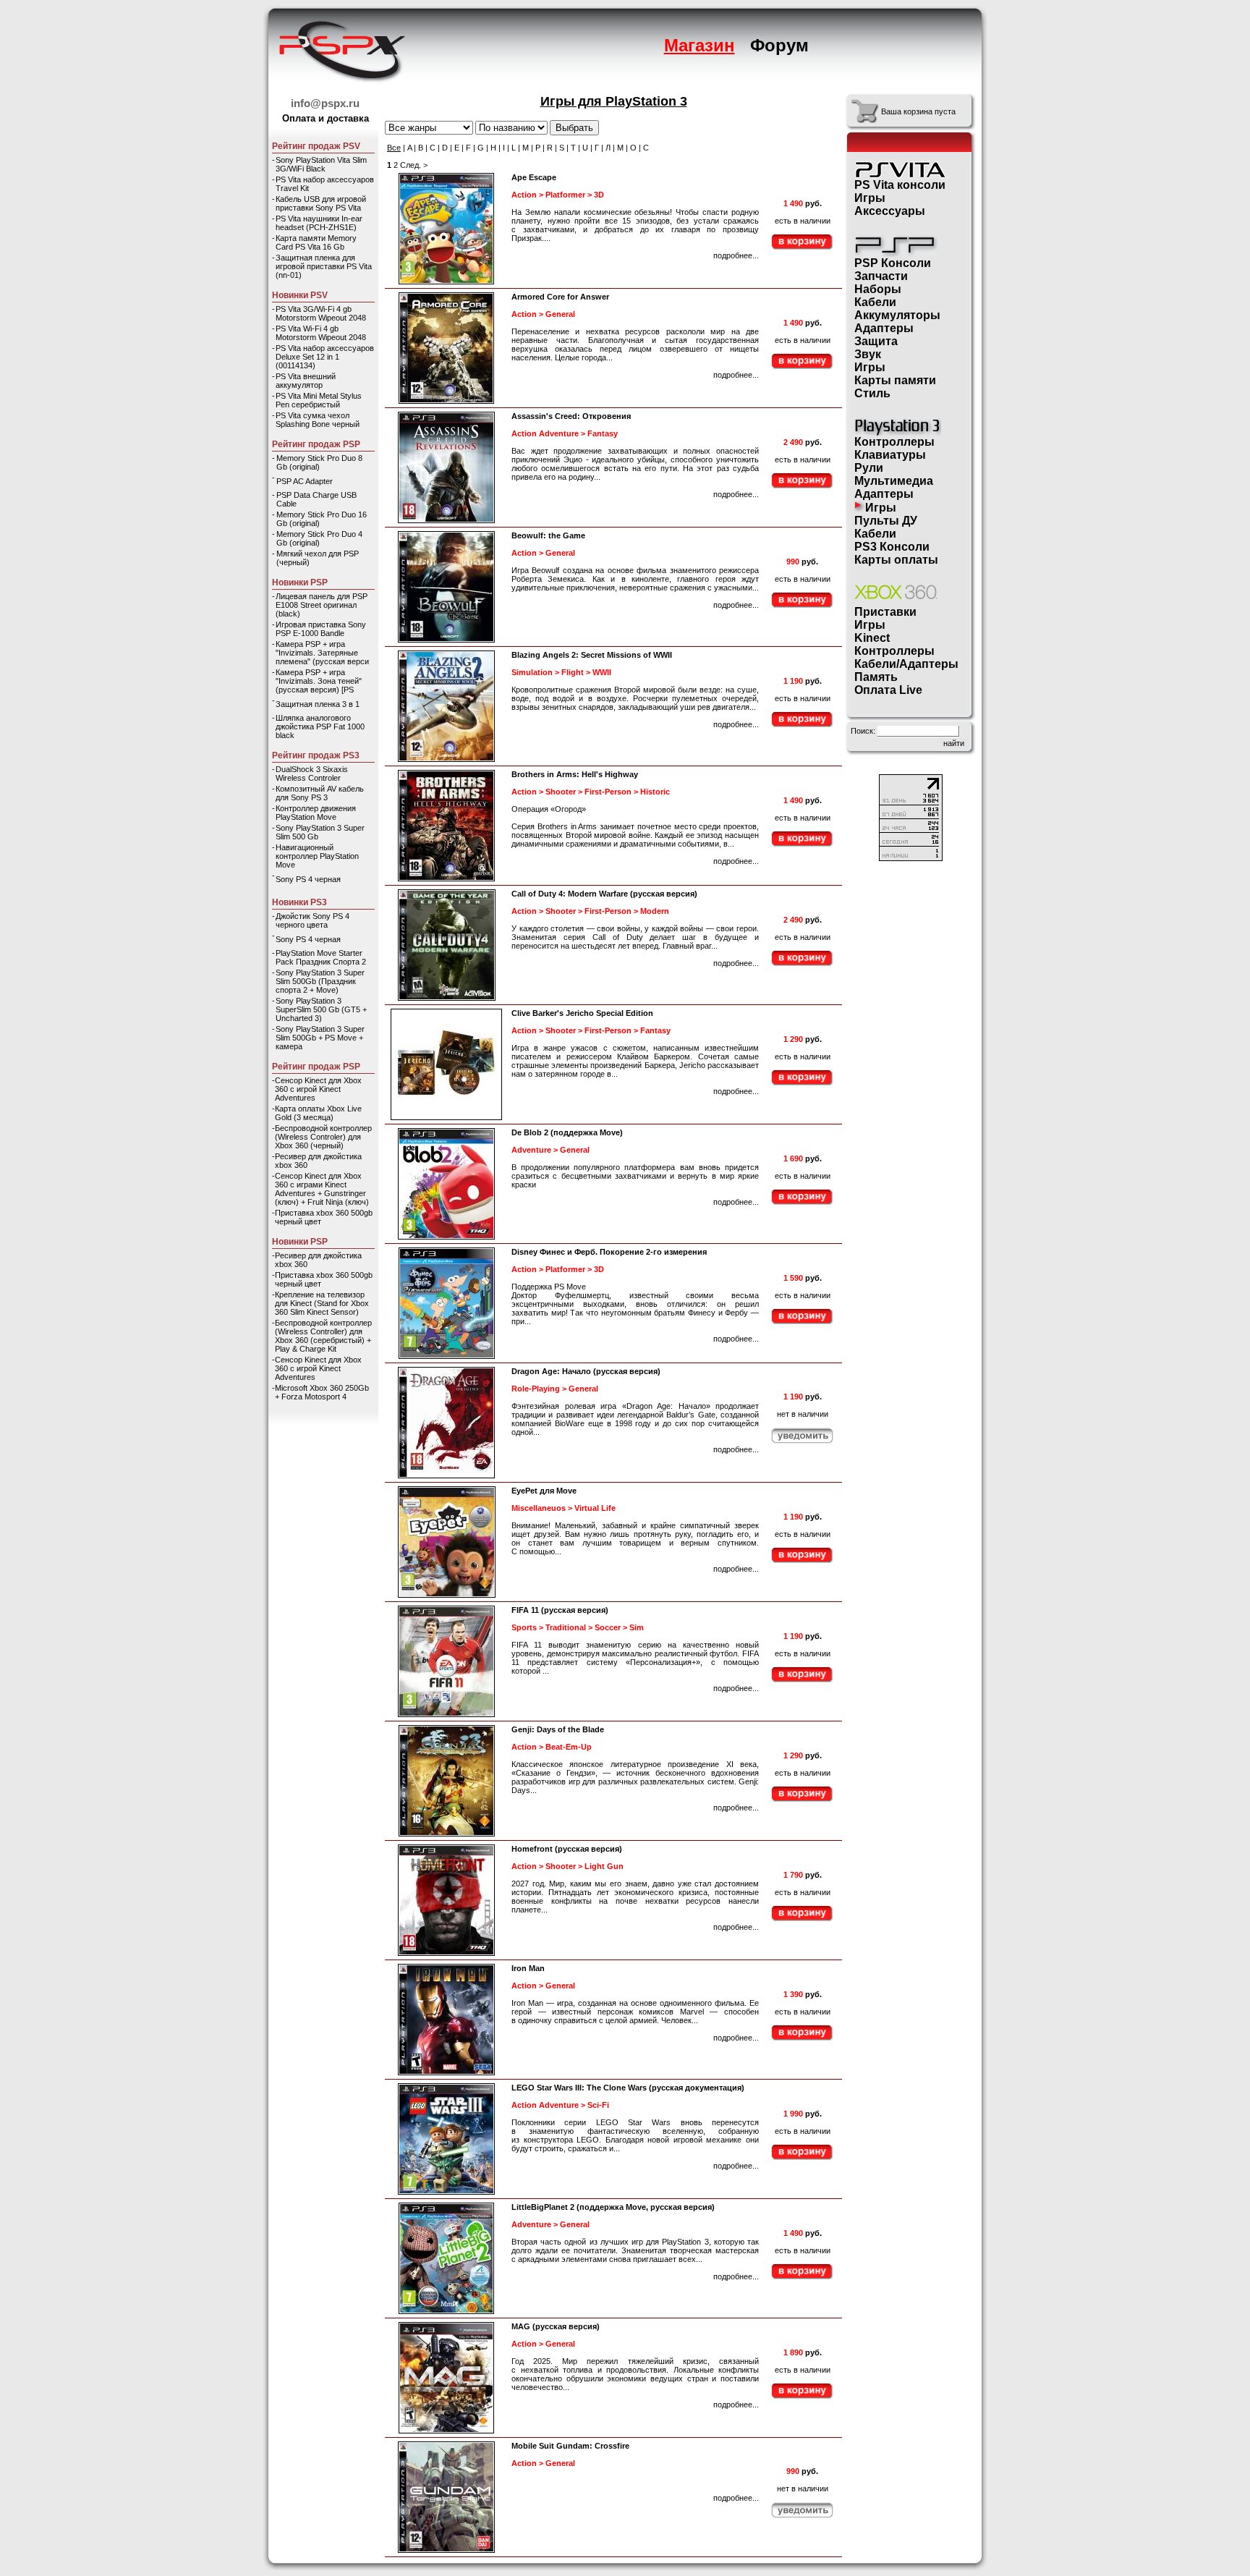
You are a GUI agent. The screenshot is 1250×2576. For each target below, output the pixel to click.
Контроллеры (894, 442)
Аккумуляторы (897, 315)
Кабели (875, 302)
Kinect (872, 638)
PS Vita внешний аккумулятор (306, 381)
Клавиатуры (890, 455)
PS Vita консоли (900, 185)
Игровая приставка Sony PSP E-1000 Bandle (321, 629)
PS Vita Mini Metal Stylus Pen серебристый (319, 400)
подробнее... (736, 255)
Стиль (872, 393)
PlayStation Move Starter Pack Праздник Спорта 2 (321, 957)
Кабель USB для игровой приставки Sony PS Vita (321, 203)
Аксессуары (890, 211)
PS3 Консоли (892, 547)
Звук (868, 354)
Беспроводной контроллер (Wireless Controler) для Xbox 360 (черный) (323, 1137)
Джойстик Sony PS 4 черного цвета (312, 920)
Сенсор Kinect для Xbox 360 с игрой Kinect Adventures (318, 1089)
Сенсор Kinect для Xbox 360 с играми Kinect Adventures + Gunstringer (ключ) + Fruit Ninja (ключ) (322, 1189)
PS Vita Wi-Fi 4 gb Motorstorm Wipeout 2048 (321, 333)
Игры (870, 198)
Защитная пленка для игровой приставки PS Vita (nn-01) (324, 266)
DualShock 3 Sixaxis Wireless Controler (312, 774)
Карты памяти (895, 380)
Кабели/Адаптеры (906, 664)
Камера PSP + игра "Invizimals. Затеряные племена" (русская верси (322, 653)
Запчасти (881, 276)
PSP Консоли (893, 263)
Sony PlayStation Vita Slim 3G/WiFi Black (321, 164)
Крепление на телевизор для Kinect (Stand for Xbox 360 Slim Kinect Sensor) (322, 1303)
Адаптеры (884, 328)
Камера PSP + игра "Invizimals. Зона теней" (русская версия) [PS (319, 681)
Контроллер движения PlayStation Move (316, 813)
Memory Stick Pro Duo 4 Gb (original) (319, 538)
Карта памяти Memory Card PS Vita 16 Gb (316, 242)
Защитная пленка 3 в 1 (318, 704)
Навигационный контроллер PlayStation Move (317, 856)
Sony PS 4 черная (308, 879)
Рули (869, 468)
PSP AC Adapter (305, 481)
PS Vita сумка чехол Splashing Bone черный (318, 420)
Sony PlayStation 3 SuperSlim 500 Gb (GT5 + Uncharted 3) (321, 1009)
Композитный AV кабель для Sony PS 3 (320, 793)
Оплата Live (888, 690)
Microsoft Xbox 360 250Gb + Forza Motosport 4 (322, 1392)
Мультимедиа (894, 481)
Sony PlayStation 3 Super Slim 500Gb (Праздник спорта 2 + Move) (320, 981)
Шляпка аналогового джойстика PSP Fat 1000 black (320, 726)
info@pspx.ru (325, 103)
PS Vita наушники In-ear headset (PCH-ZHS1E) (319, 223)
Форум (779, 45)
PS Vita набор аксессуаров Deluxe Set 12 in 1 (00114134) (325, 357)
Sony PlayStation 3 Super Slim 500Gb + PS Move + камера (320, 1038)
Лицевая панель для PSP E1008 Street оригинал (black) (322, 605)
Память (876, 677)
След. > (414, 165)
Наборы (878, 289)
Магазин (700, 45)
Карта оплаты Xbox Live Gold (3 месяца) (318, 1113)
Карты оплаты (896, 560)
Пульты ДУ (886, 521)
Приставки (885, 612)
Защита (876, 341)
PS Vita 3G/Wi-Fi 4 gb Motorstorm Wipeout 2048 (321, 313)
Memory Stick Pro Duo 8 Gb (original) (319, 462)
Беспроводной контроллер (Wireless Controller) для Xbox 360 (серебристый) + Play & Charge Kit (323, 1336)
